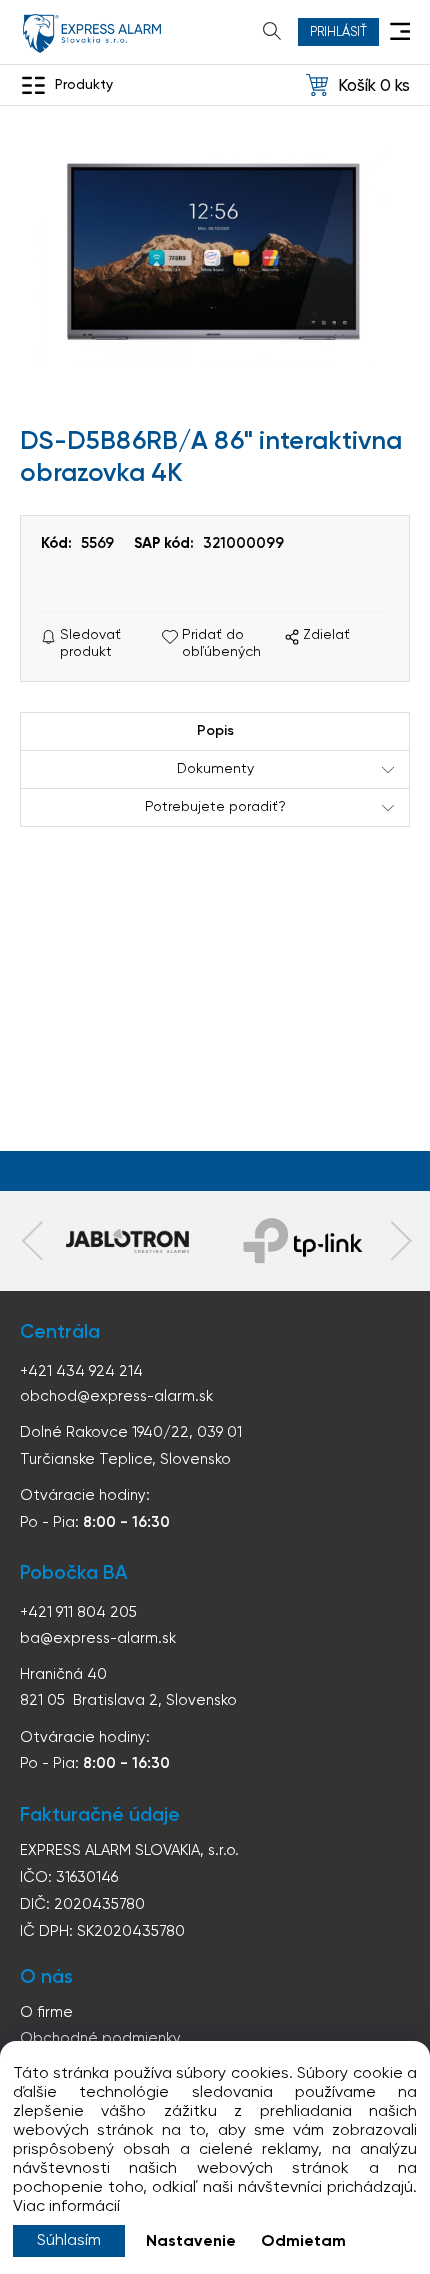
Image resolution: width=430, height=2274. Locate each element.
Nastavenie (191, 2242)
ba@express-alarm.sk (98, 1638)
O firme (46, 2012)
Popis (215, 731)
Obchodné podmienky (100, 2038)
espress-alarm (92, 33)
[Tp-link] (127, 1241)
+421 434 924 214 (81, 1371)
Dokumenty (215, 769)
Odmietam (303, 2242)
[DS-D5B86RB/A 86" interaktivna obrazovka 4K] (215, 255)
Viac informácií (66, 2207)
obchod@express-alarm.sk (116, 1396)
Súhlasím (69, 2241)
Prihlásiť (338, 32)
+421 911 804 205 (78, 1612)
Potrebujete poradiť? (215, 807)
